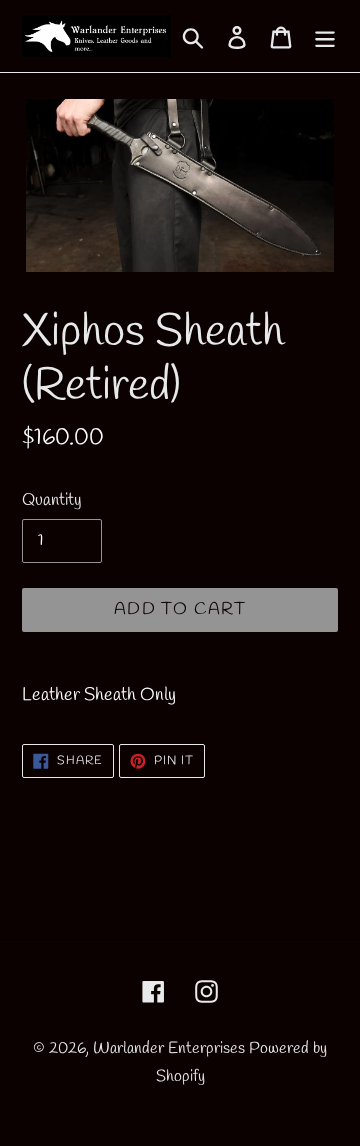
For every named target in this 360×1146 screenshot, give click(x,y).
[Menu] (325, 36)
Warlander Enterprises (169, 1048)
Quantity (52, 500)
